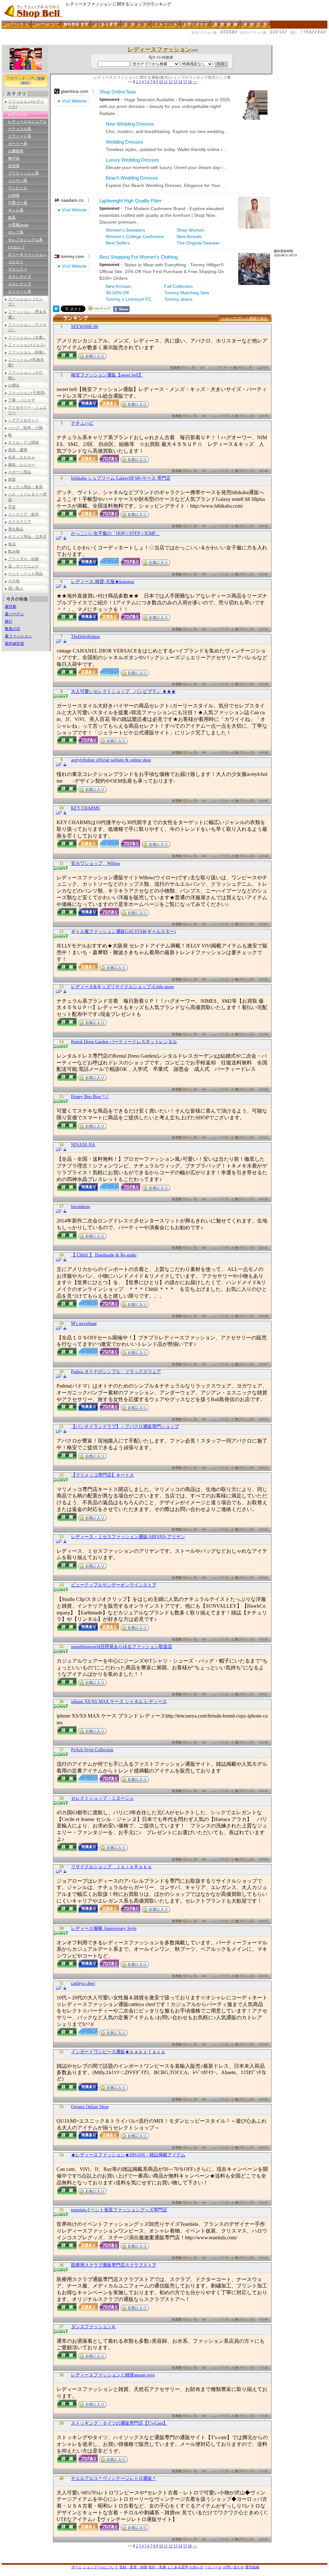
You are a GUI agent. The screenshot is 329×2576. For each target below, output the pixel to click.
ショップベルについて (101, 2567)
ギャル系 (16, 210)
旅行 (9, 621)
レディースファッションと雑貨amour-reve (113, 2375)
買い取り (16, 588)
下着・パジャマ (22, 400)
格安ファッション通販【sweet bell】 (107, 375)
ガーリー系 (18, 144)
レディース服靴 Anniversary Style (104, 1928)
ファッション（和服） (27, 352)
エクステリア (20, 522)
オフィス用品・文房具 (27, 537)
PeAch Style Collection (92, 1750)
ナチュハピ (82, 423)
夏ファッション (18, 636)
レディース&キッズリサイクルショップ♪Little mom (122, 987)
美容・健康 (18, 450)
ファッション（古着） (27, 337)
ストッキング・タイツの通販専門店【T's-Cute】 (119, 2423)
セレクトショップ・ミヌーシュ (102, 1798)
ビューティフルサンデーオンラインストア (114, 1585)
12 (171, 82)
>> (195, 82)
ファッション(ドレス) (27, 345)
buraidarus (80, 1207)
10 (161, 82)
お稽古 (14, 385)
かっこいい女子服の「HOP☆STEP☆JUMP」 (116, 533)
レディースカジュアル (27, 121)
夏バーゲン (14, 614)
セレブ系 (16, 232)
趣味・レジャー (22, 465)
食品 (12, 544)
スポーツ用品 (20, 472)
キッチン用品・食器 (25, 487)
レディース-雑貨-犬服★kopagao (103, 582)
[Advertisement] (119, 42)
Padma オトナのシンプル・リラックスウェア (116, 1372)
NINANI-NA (83, 1145)
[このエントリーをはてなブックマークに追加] (56, 310)
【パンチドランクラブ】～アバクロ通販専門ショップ (125, 1427)
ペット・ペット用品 (25, 573)
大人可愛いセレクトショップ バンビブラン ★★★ (123, 692)
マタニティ (18, 269)
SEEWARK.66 (84, 327)
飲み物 (14, 551)
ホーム (77, 2567)
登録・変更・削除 (133, 2567)
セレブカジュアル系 (25, 240)
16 (190, 82)
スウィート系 (20, 136)
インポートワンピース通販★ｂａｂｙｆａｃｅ (118, 2052)
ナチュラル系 (20, 129)
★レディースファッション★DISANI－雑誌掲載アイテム (128, 2155)
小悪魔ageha (18, 225)
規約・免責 (157, 2567)
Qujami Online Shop (90, 2107)
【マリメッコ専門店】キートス (102, 1475)
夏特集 (11, 607)
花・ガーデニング (23, 566)
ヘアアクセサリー (23, 420)
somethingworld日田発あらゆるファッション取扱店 (122, 1647)
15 (185, 82)
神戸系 (14, 158)
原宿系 (14, 166)
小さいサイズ (20, 284)
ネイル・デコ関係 (23, 442)
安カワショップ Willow (96, 863)
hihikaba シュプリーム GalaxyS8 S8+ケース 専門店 (121, 478)
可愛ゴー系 (18, 203)
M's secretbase (84, 1324)
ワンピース (18, 188)
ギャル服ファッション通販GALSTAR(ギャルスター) (123, 932)
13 (175, 82)
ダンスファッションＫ (93, 2327)
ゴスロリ (16, 262)
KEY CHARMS (85, 808)
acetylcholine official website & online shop (111, 760)
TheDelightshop (85, 637)
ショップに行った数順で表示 (244, 318)
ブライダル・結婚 (23, 559)
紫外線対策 (14, 644)
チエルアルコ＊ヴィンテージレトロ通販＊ (114, 2478)
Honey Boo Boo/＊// (90, 1097)
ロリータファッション (27, 254)
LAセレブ (16, 247)
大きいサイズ (20, 277)
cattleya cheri (83, 1983)
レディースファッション (159, 49)
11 (166, 82)
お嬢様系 (16, 151)
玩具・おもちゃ (22, 457)
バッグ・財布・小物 (25, 428)
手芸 (12, 507)
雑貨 (12, 479)
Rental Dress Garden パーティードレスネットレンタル (124, 1042)
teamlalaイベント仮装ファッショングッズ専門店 (119, 2210)
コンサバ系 (18, 181)
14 (180, 82)
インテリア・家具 (23, 514)
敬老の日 (13, 629)
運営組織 (252, 2567)
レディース (18, 114)
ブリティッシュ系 (23, 173)
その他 (14, 581)
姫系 (12, 218)
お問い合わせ (234, 2567)
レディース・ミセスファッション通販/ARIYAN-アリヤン (128, 1537)
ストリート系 (20, 291)
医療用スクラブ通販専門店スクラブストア (114, 2265)
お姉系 (14, 195)
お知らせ (196, 2567)
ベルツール (213, 2567)
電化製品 (16, 529)
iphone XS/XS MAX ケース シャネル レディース (119, 1702)
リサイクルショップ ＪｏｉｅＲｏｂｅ (111, 1867)
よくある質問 (178, 2567)
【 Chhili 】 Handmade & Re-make (104, 1255)
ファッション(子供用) (27, 393)
